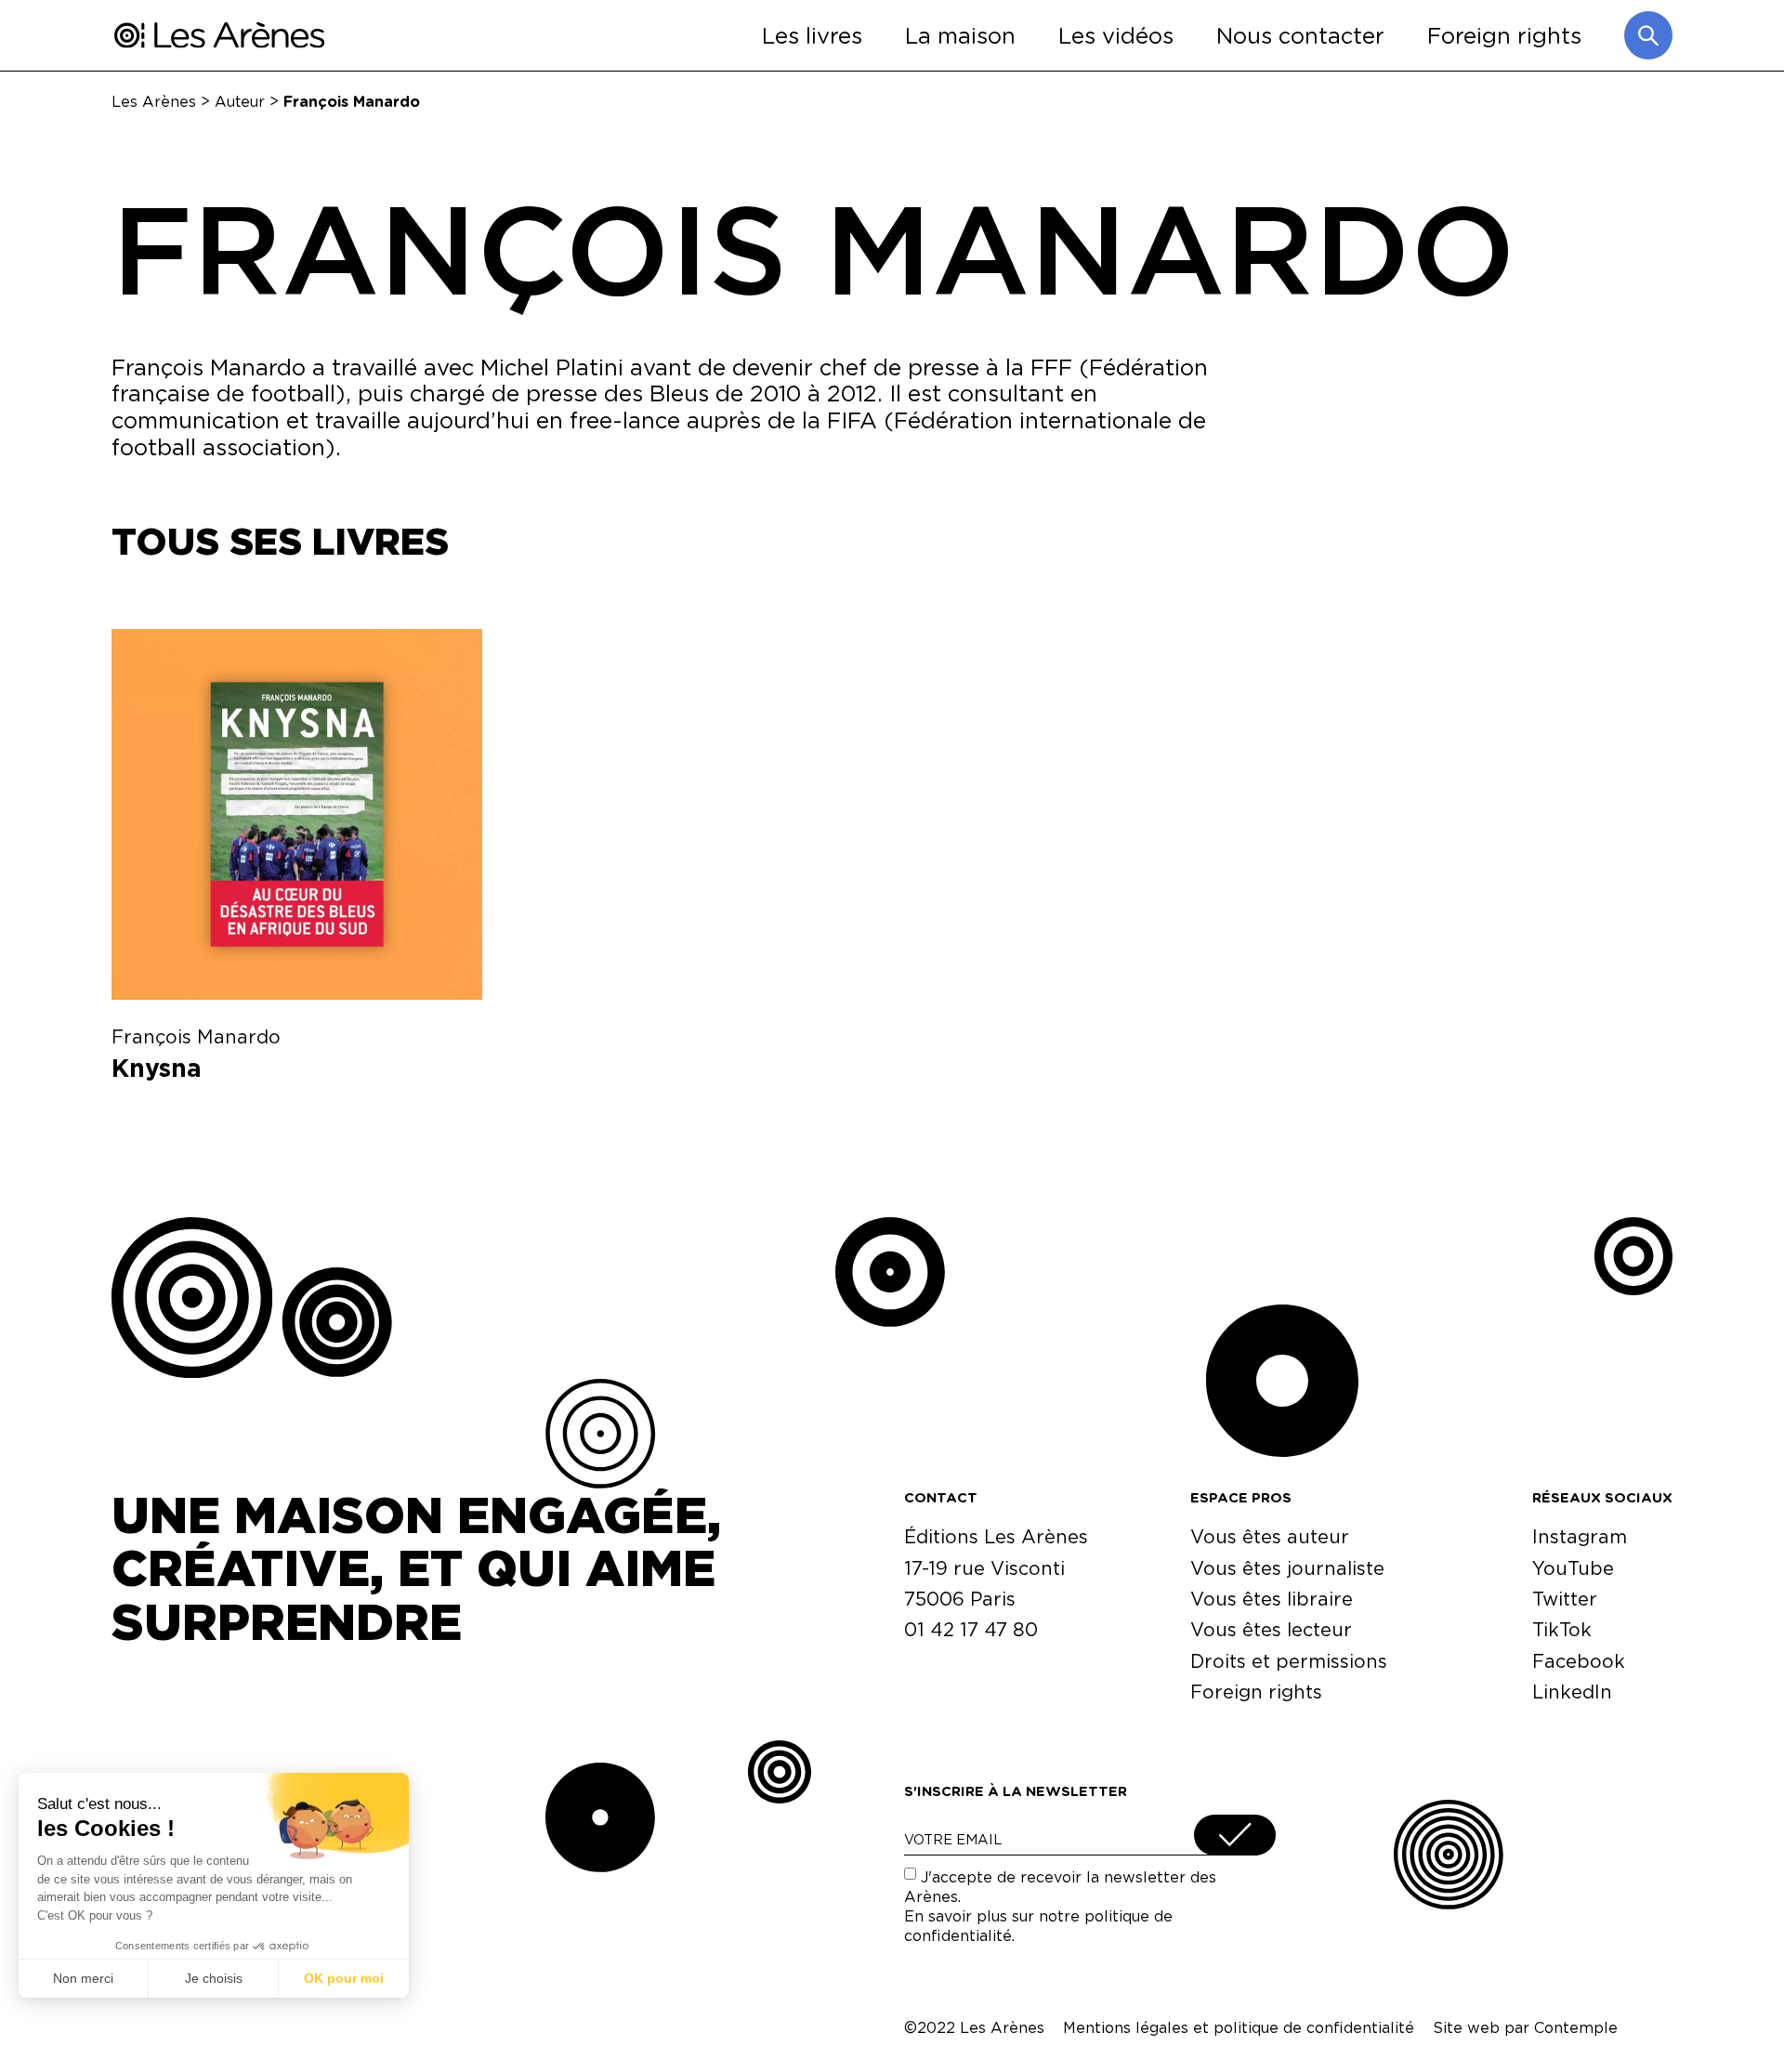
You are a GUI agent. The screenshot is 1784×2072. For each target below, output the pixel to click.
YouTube (1573, 1568)
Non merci (83, 1978)
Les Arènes (154, 101)
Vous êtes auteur (1270, 1536)
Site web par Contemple (1525, 2027)
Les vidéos (1116, 35)
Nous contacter (1300, 35)
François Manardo (196, 1036)
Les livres (812, 35)
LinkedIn (1572, 1692)
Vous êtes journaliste (1287, 1568)
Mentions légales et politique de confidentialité (1239, 2027)
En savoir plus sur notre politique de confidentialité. (1038, 1926)
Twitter (1565, 1599)
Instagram (1580, 1536)
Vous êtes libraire (1272, 1599)
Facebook (1579, 1661)
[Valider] (1235, 1836)
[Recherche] (1648, 35)
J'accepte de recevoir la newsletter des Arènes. (1060, 1906)
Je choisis (214, 1978)
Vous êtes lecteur (1271, 1629)
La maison (960, 35)
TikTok (1562, 1629)
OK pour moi (344, 1978)
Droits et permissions (1289, 1661)
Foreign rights (1504, 35)
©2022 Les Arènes (974, 2027)
